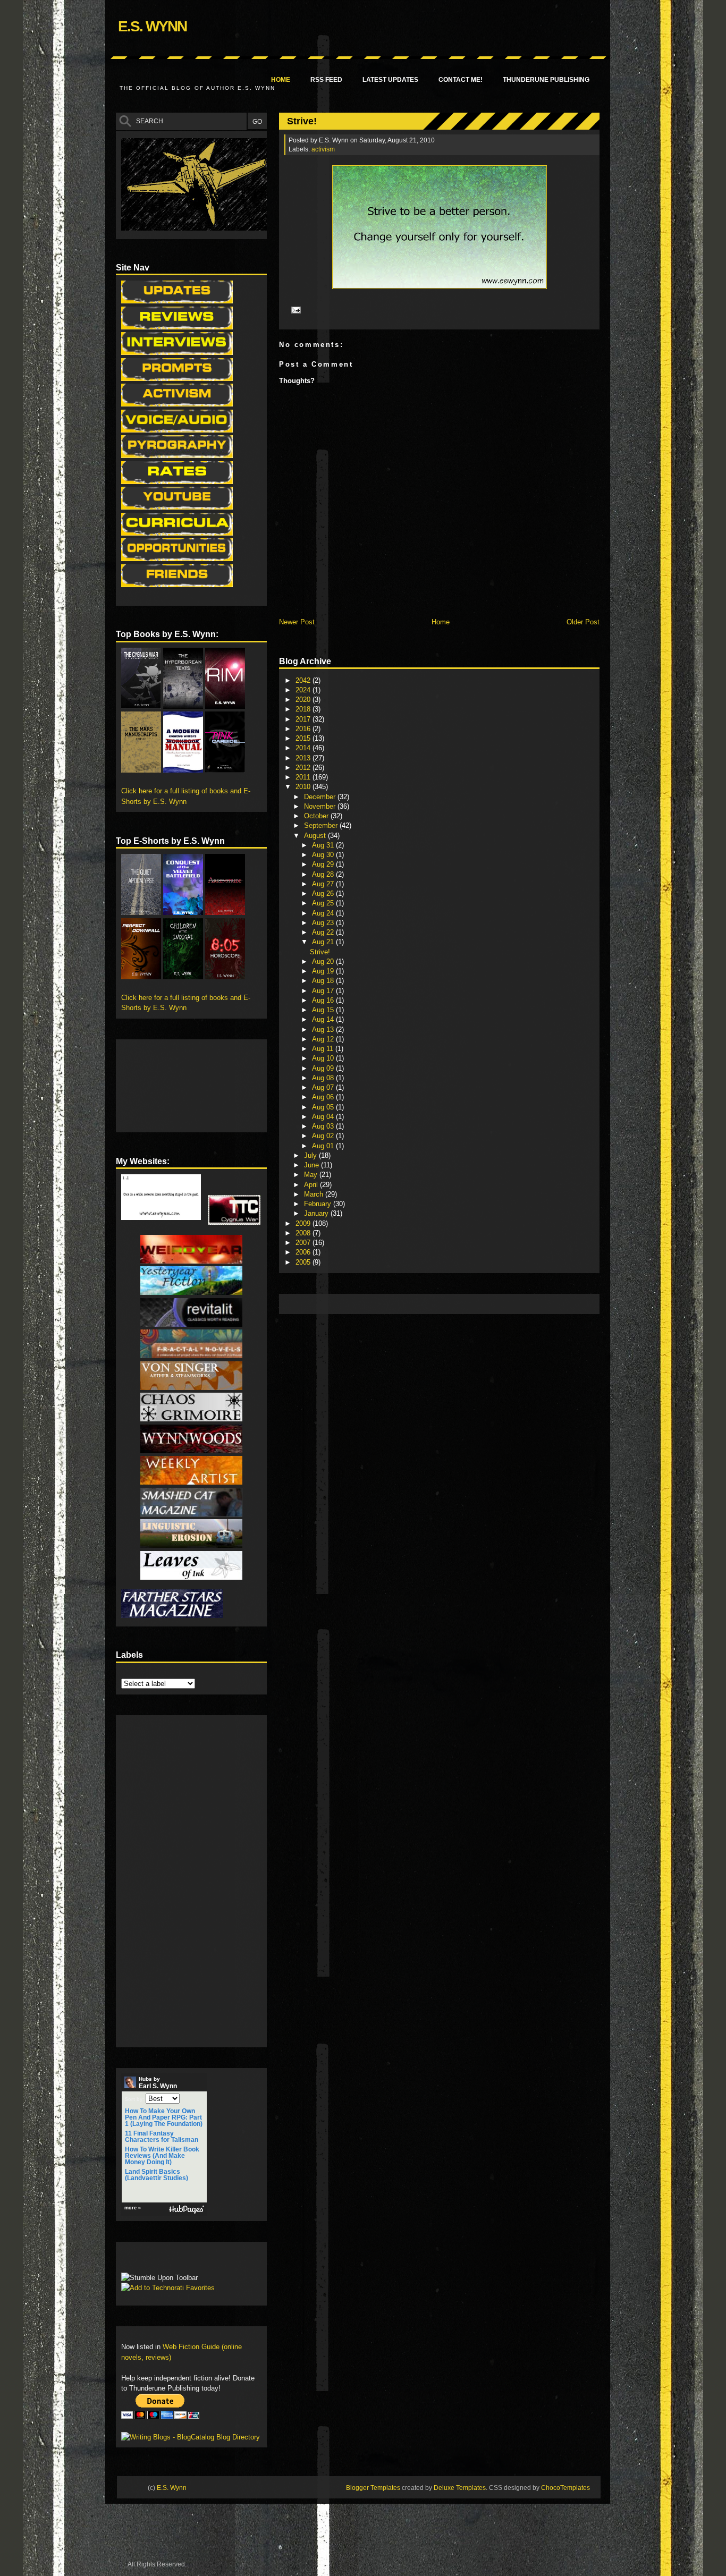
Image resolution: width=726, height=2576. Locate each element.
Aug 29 (324, 864)
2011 (304, 777)
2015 (304, 738)
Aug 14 (324, 1019)
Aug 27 (324, 884)
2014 (304, 748)
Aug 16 (324, 1000)
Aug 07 (324, 1087)
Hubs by (158, 2083)
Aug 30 (324, 855)
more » (133, 2208)
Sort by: (134, 2099)
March (315, 1194)
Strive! (302, 121)
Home (281, 80)
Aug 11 (324, 1049)
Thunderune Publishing (546, 80)
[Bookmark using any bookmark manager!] (154, 2260)
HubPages (187, 2210)
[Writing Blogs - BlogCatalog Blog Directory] (191, 2437)
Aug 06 (324, 1097)
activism (323, 149)
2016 (304, 729)
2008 (304, 1233)
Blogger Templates (373, 2488)
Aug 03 (324, 1126)
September (322, 825)
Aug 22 (324, 932)
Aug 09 (324, 1068)
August (316, 836)
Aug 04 (324, 1117)
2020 (304, 700)
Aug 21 (324, 942)
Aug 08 (324, 1078)
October (317, 816)
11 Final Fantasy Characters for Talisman (162, 2137)
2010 (304, 787)
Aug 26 (324, 893)
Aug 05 (324, 1107)
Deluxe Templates (460, 2488)
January (317, 1213)
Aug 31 (324, 845)
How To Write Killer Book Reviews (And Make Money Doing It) (162, 2156)
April (312, 1185)
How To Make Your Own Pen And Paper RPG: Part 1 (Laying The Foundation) (164, 2117)
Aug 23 (324, 923)
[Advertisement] (478, 1303)
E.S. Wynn (152, 26)
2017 (304, 719)
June (313, 1165)
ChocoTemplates (565, 2488)
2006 (304, 1252)
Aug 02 (324, 1136)
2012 (304, 768)
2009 (304, 1223)
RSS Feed (326, 80)
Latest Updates (390, 80)
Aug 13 (324, 1029)
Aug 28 (324, 874)
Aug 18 (324, 981)
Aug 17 (324, 991)
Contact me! (461, 80)
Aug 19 (324, 971)
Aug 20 (324, 961)
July (311, 1155)
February (319, 1204)
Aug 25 (324, 903)
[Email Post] (294, 310)
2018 (304, 709)
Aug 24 (324, 913)
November (321, 806)
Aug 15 (324, 1010)
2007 (304, 1243)
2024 (304, 690)
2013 (304, 758)
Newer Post (297, 622)
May (312, 1175)
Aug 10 (324, 1058)
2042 (304, 680)
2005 (304, 1262)
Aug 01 (324, 1146)
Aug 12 (324, 1039)
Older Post (583, 622)
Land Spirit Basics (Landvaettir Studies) (157, 2175)
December (321, 797)
